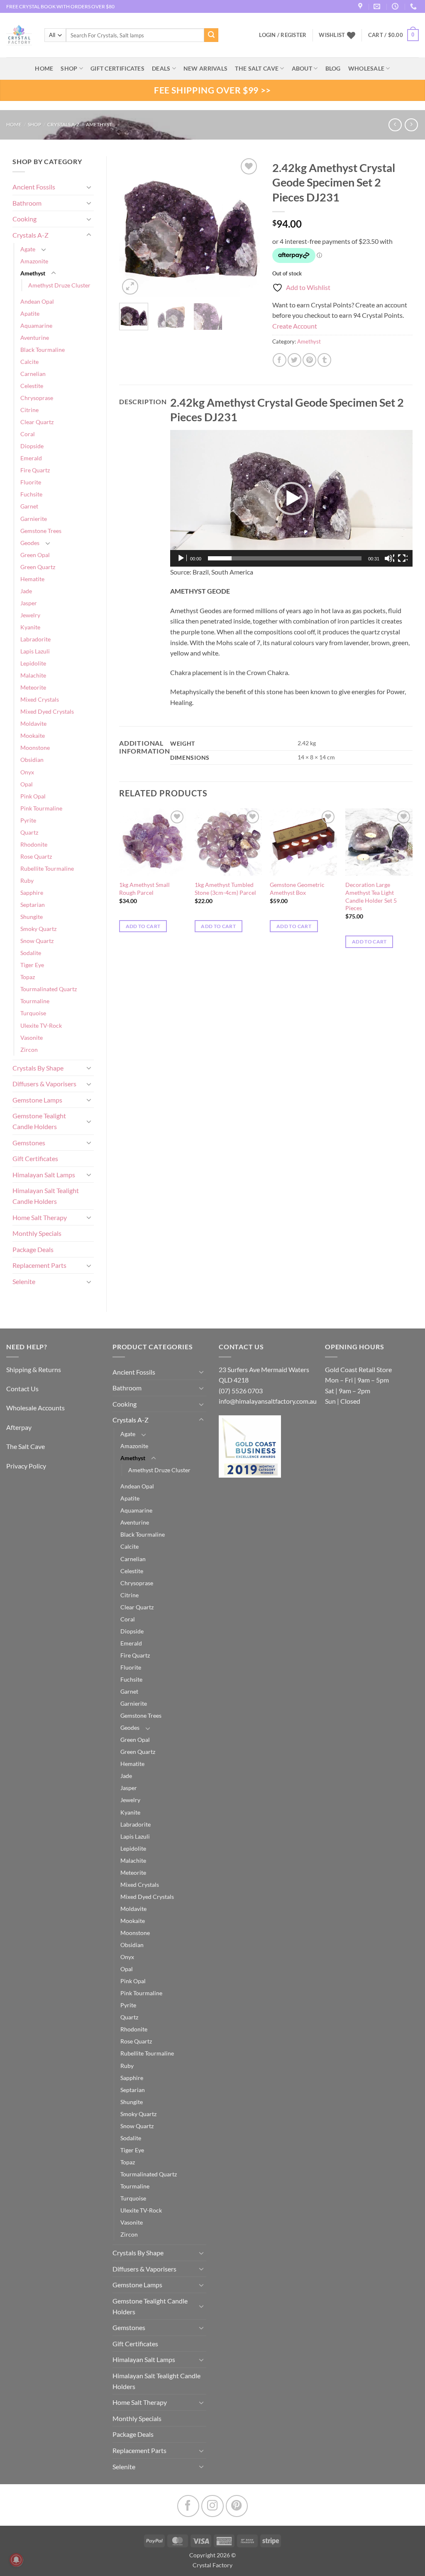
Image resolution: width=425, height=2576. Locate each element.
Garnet (29, 506)
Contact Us (22, 1389)
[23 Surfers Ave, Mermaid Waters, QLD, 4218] (361, 6)
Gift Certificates (35, 1158)
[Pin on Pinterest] (309, 360)
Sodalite (31, 953)
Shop (69, 68)
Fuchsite (31, 494)
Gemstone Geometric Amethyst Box (297, 889)
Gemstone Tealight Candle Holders (39, 1121)
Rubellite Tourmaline (47, 868)
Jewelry (30, 615)
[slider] (285, 558)
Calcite (29, 362)
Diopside (32, 446)
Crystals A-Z (63, 124)
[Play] (182, 558)
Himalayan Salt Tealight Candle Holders (46, 1196)
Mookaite (33, 735)
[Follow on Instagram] (212, 2506)
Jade (26, 591)
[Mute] (389, 558)
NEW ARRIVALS (205, 68)
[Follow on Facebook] (188, 2506)
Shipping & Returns (34, 1369)
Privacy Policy (26, 1466)
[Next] (247, 226)
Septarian (33, 905)
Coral (28, 434)
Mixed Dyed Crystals (47, 711)
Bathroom (27, 203)
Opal (27, 784)
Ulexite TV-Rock (41, 1025)
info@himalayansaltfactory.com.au (268, 1401)
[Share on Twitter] (294, 360)
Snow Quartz (37, 941)
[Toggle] (89, 187)
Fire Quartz (35, 470)
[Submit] (211, 35)
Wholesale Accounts (35, 1408)
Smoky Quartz (38, 929)
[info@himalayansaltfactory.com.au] (378, 6)
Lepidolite (33, 663)
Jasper (29, 603)
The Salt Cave (26, 1446)
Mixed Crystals (40, 699)
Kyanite (30, 627)
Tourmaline (35, 1001)
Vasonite (32, 1038)
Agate (28, 249)
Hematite (32, 579)
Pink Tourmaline (41, 808)
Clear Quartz (37, 422)
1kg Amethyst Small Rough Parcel (144, 889)
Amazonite (34, 261)
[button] (393, 35)
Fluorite (31, 482)
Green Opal (35, 555)
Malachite (33, 675)
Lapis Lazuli (35, 651)
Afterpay (19, 1427)
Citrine (29, 410)
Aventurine (35, 338)
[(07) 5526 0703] (414, 6)
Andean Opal (37, 301)
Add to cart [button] (143, 926)
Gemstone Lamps (37, 1100)
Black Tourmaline (43, 350)
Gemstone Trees (41, 531)
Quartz (29, 832)
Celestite (32, 386)
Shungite (32, 917)
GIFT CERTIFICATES (117, 68)
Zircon (29, 1050)
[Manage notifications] (16, 2560)
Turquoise (33, 1013)
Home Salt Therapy (40, 1217)
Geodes (30, 543)
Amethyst (99, 124)
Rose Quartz (36, 856)
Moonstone (35, 748)
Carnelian (33, 374)
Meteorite (33, 687)
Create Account (295, 326)
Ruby (27, 880)
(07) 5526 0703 (241, 1391)
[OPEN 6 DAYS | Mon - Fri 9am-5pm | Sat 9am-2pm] (396, 6)
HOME (44, 68)
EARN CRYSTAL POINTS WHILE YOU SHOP (54, 6)
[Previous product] (411, 125)
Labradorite (35, 639)
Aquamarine (36, 325)
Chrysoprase (37, 398)
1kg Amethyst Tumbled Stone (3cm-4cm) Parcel (225, 889)
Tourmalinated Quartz (49, 989)
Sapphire (32, 893)
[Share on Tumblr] (324, 360)
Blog (333, 68)
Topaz (28, 977)
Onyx (27, 772)
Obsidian (32, 760)
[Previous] (132, 226)
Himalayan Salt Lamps (44, 1175)
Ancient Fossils (34, 187)
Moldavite (33, 723)
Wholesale (366, 68)
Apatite (30, 313)
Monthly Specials (37, 1233)
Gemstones (29, 1143)
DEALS (161, 68)
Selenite (24, 1281)
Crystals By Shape (38, 1068)
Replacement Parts (39, 1265)
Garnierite (34, 519)
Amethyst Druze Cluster (59, 285)
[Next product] (395, 125)
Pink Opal (33, 796)
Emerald (31, 458)
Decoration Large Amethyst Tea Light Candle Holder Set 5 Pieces (371, 896)
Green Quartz (38, 567)
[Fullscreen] (403, 558)
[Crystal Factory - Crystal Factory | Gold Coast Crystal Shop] (19, 35)
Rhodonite (34, 844)
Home (14, 124)
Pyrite (28, 820)
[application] (291, 498)
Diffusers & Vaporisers (44, 1084)
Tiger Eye (32, 965)
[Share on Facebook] (280, 360)
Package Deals (33, 1249)
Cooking (24, 219)
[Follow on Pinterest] (237, 2506)
